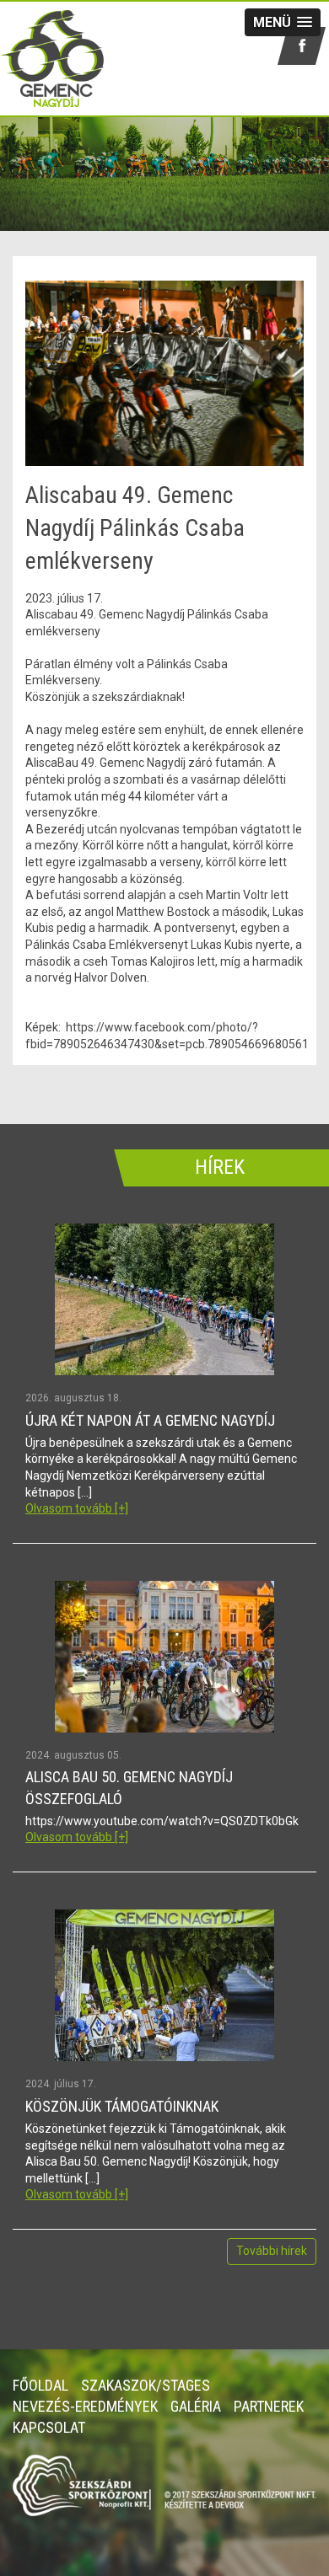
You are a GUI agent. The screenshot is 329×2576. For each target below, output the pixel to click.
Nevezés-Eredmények (85, 2406)
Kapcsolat (49, 2427)
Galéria (196, 2406)
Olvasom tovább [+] (77, 1508)
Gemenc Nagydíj (64, 59)
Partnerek (269, 2406)
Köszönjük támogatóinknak (122, 2106)
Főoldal (40, 2385)
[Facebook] (302, 46)
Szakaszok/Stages (146, 2385)
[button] (283, 22)
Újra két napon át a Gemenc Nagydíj (150, 1420)
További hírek (272, 2251)
